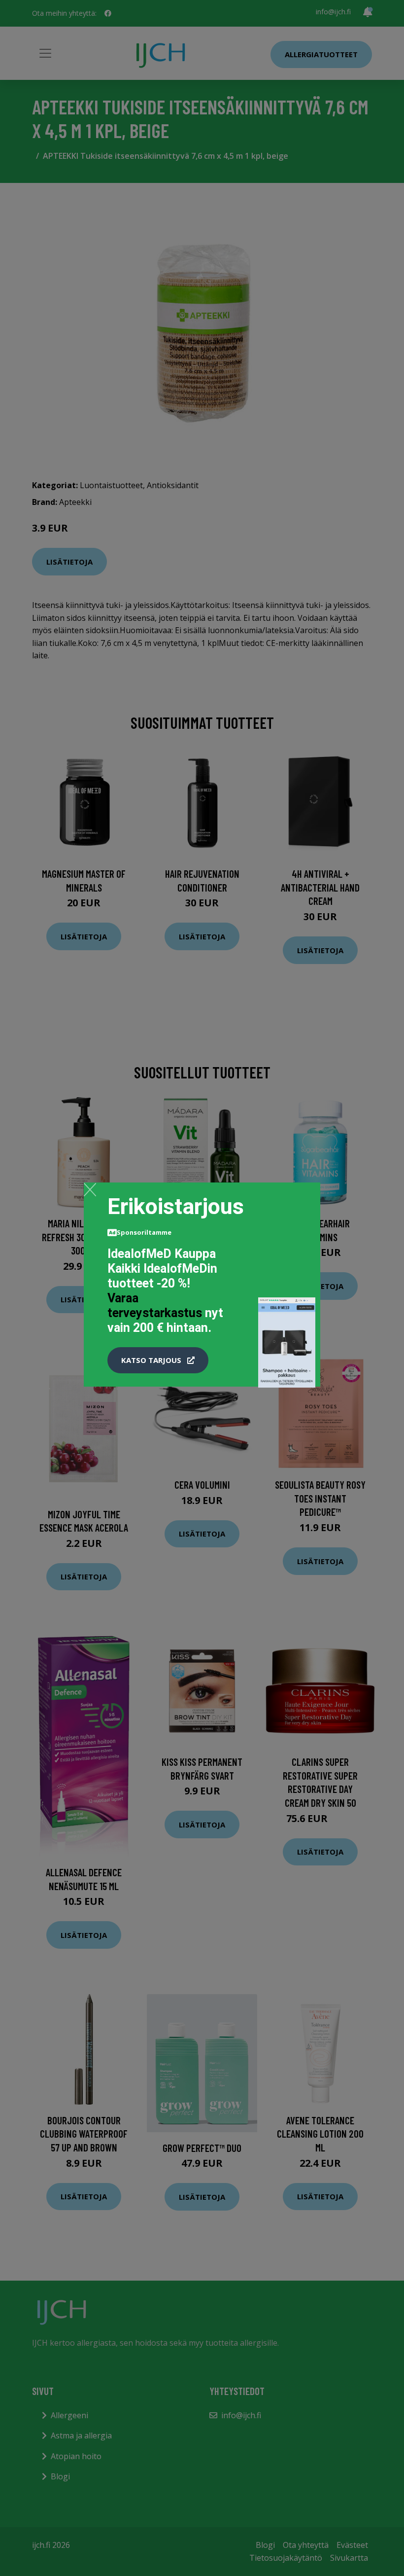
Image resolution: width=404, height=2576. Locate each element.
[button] (158, 1360)
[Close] (90, 1189)
